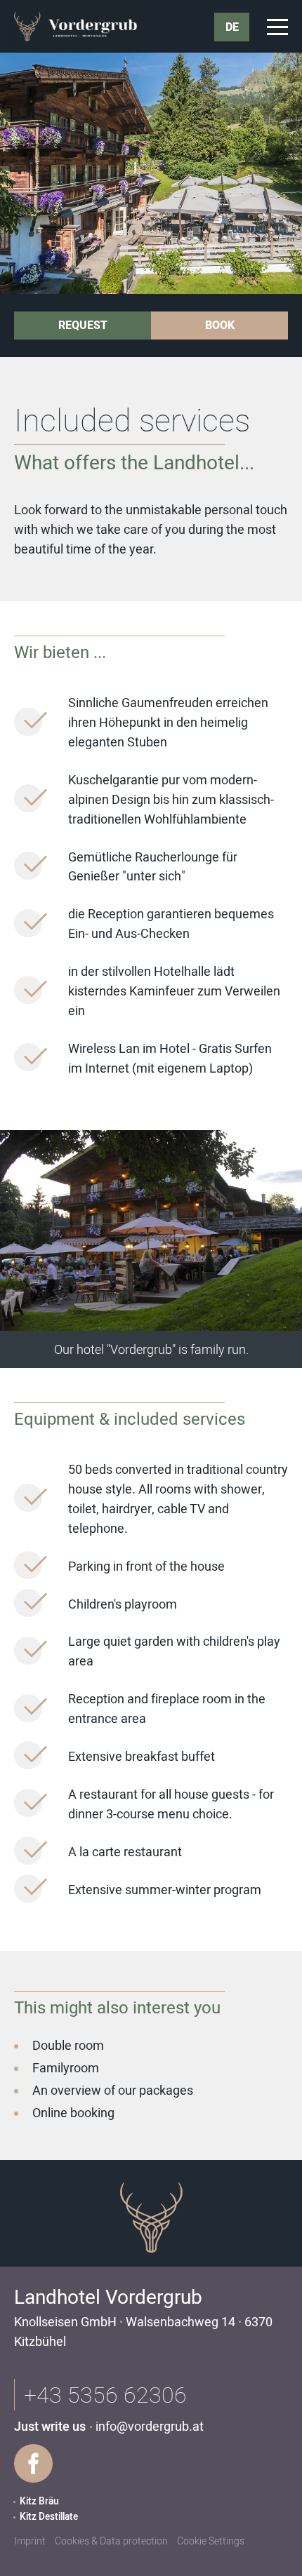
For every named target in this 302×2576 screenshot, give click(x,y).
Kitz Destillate (49, 2517)
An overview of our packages (113, 2091)
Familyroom (66, 2068)
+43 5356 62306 (105, 2395)
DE (232, 27)
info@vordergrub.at (150, 2427)
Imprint (30, 2541)
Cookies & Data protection (111, 2541)
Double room (68, 2046)
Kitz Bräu (39, 2502)
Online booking (73, 2113)
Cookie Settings (211, 2541)
